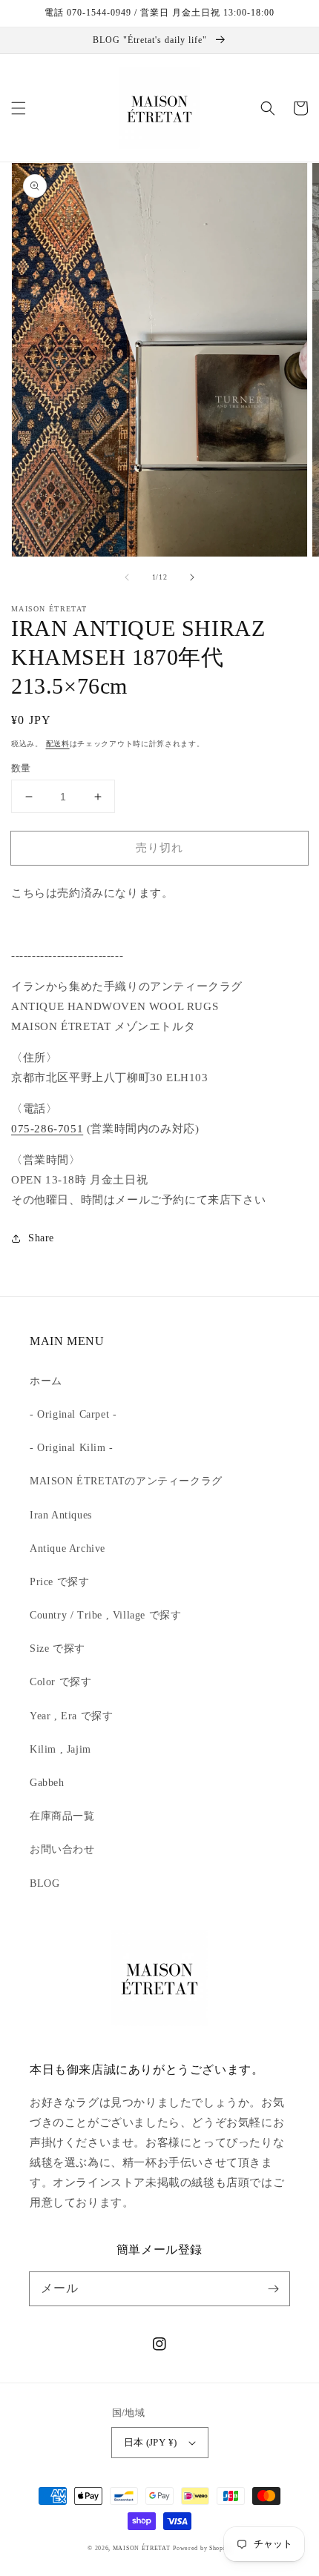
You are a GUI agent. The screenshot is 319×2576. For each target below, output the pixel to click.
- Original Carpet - (73, 1414)
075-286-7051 (47, 1129)
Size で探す (57, 1649)
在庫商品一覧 (62, 1816)
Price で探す (59, 1582)
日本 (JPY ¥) (151, 2442)
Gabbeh (47, 1783)
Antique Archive (68, 1548)
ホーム (46, 1381)
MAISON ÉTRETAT (142, 2548)
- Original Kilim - (72, 1448)
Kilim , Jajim (60, 1749)
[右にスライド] (192, 577)
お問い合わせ (62, 1849)
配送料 (58, 744)
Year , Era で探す (71, 1716)
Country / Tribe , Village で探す (105, 1615)
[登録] (273, 2288)
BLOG (45, 1883)
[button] (19, 108)
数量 (21, 768)
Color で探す (60, 1682)
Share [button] (41, 1238)
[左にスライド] (127, 577)
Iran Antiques (61, 1515)
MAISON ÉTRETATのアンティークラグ (126, 1481)
